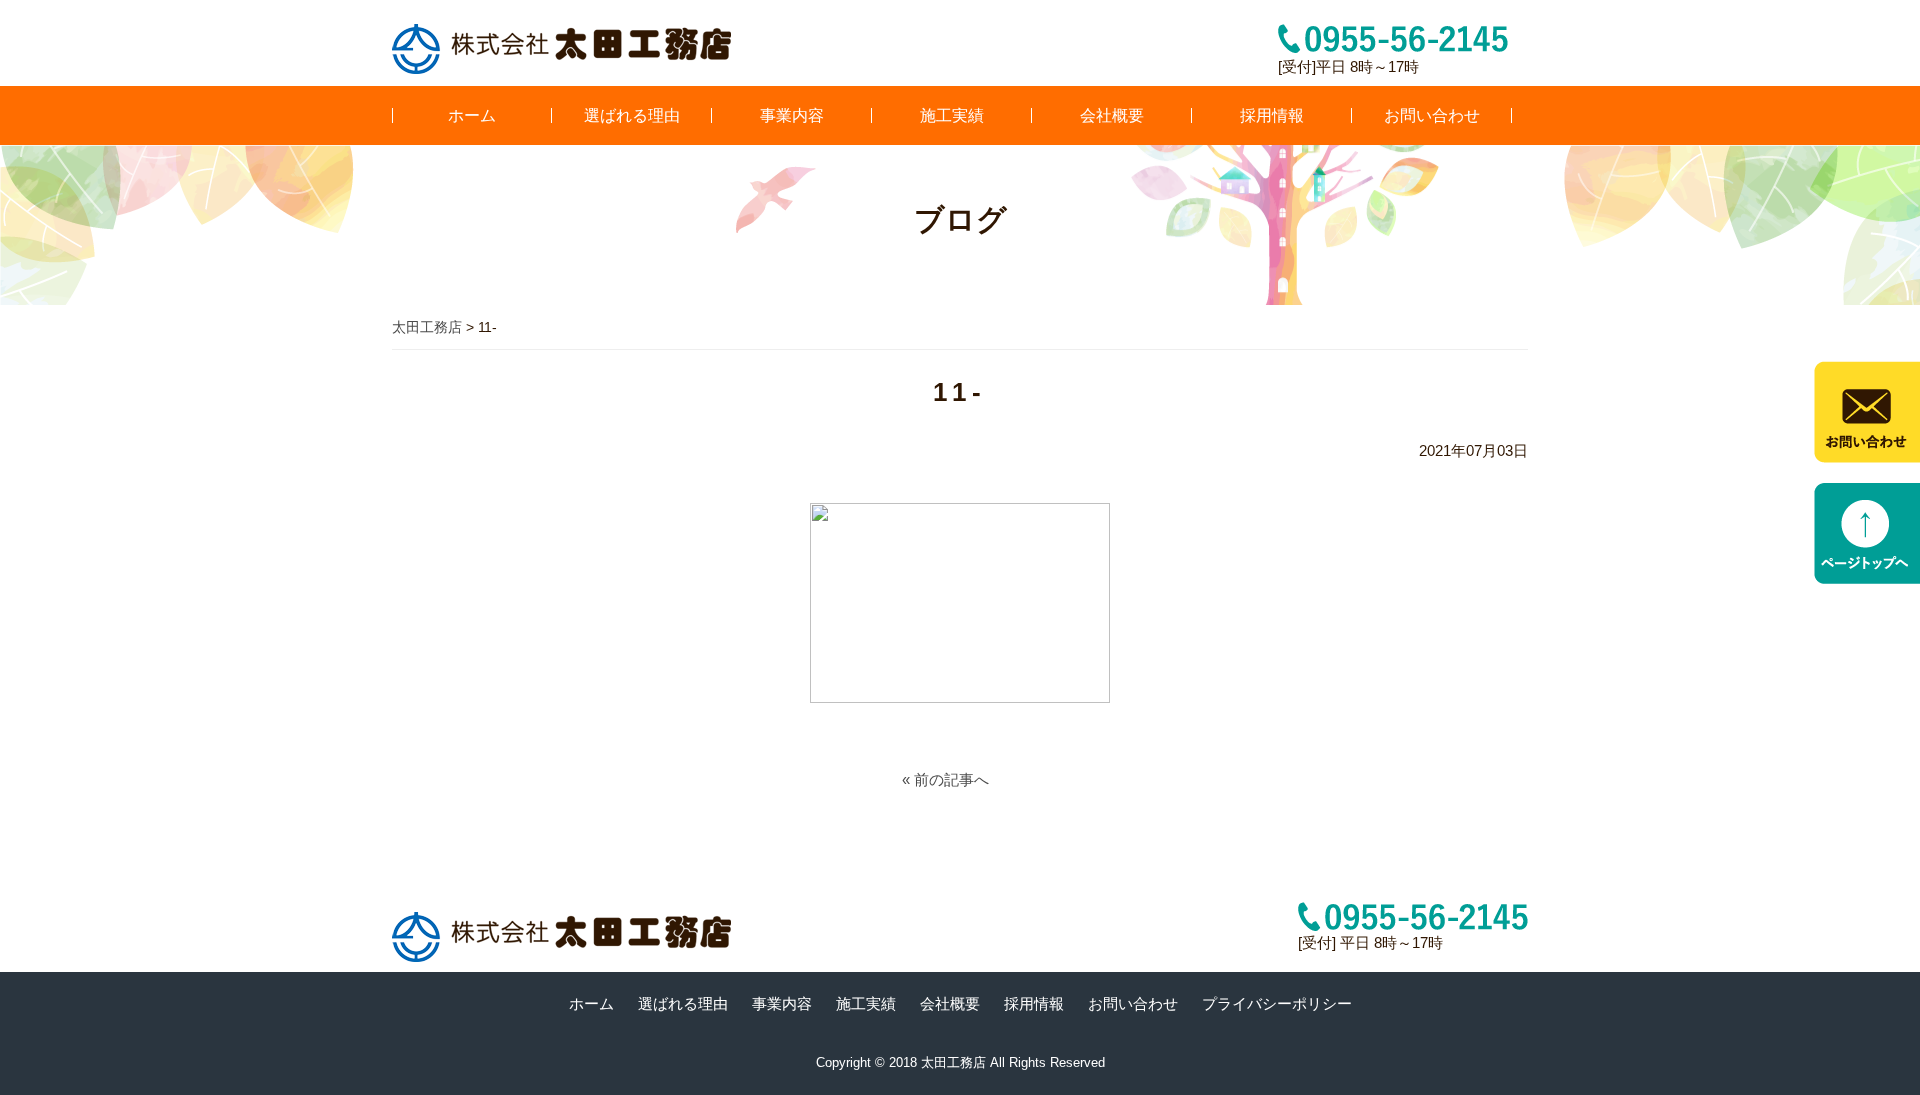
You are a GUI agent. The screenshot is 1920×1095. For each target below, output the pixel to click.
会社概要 (1112, 115)
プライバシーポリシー (1277, 1003)
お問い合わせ (1432, 115)
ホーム (472, 115)
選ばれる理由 (632, 115)
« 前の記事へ (945, 779)
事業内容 (792, 115)
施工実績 (952, 115)
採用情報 (1272, 115)
